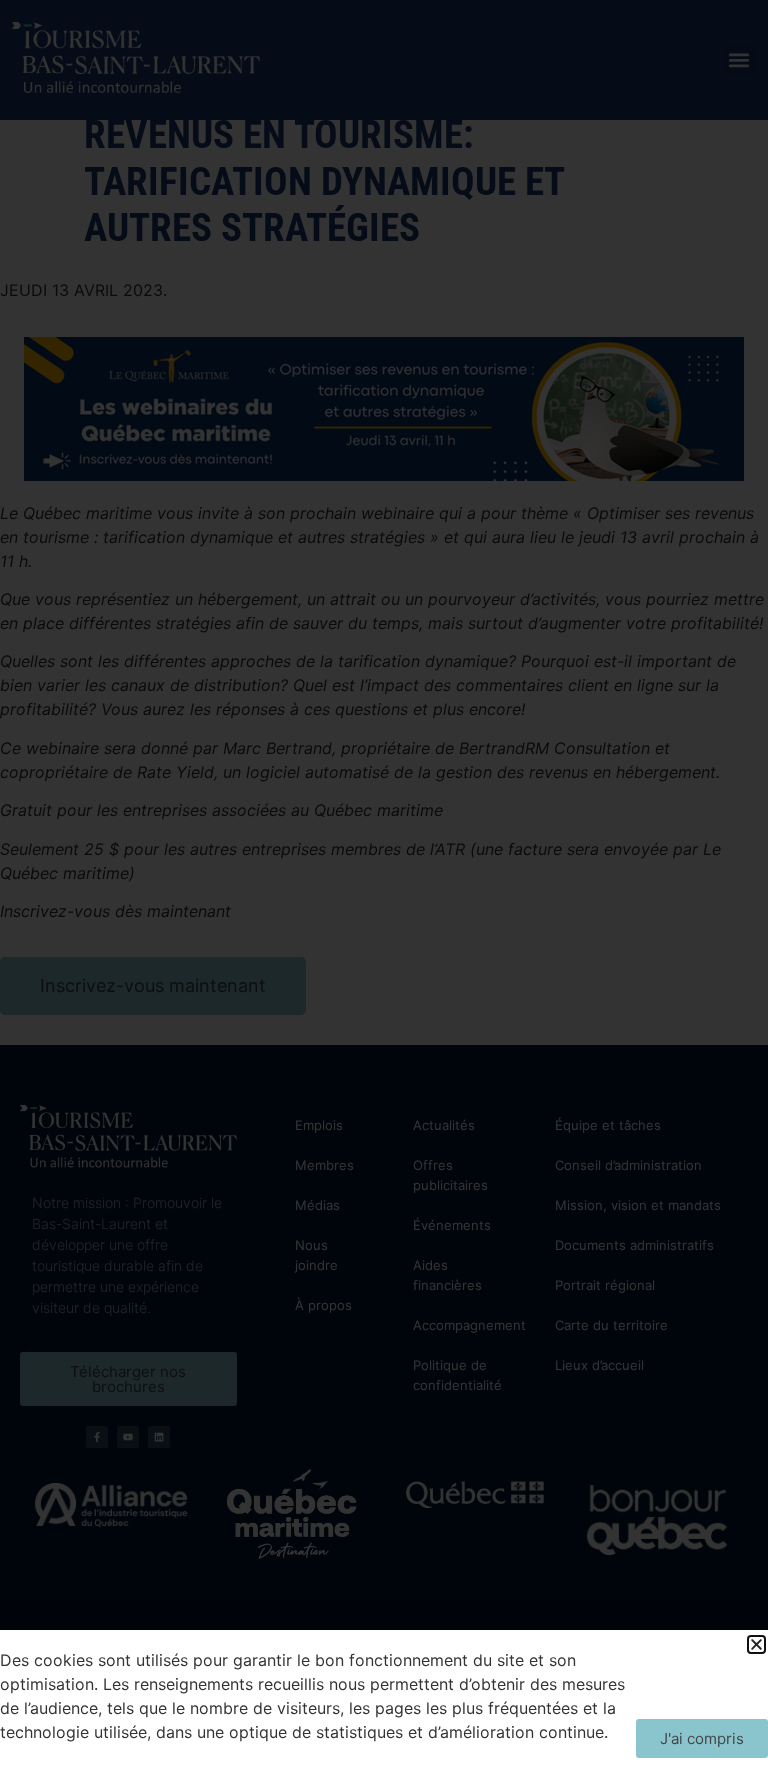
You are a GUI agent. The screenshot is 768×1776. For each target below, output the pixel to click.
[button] (756, 1644)
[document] (384, 888)
